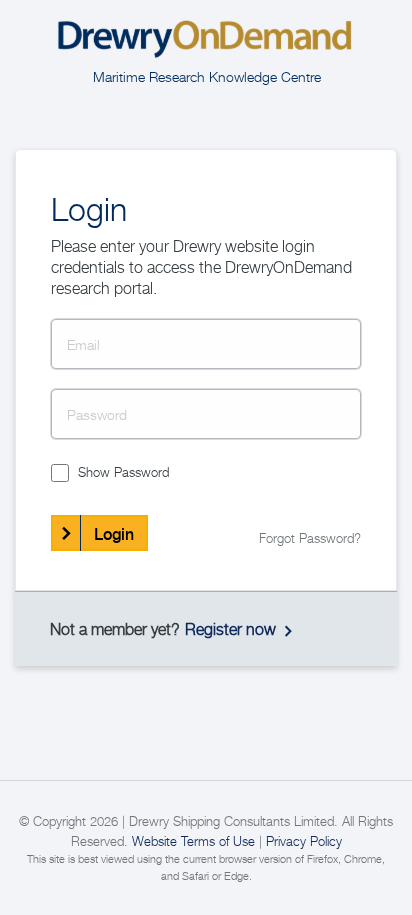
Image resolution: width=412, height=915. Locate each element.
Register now (230, 629)
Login (114, 533)
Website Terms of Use (193, 841)
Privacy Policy (304, 841)
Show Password (123, 472)
